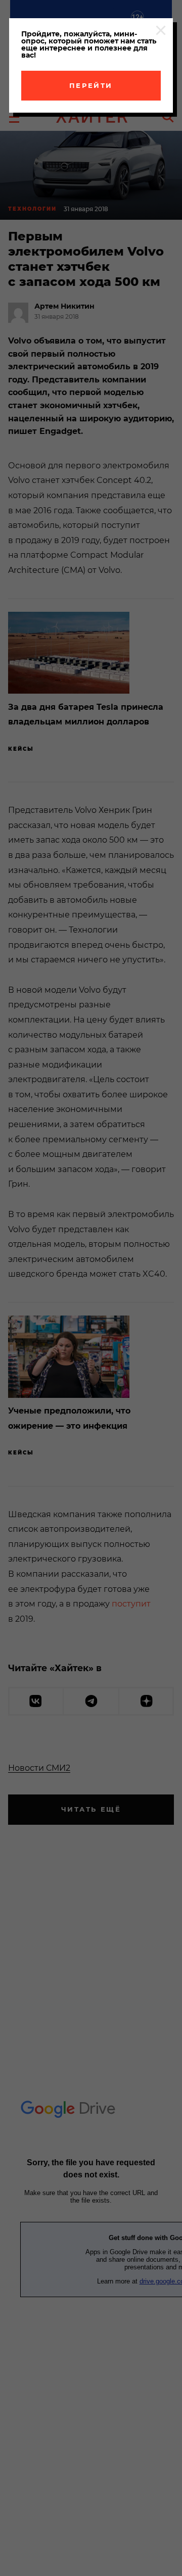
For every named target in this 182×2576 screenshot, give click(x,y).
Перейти (91, 85)
